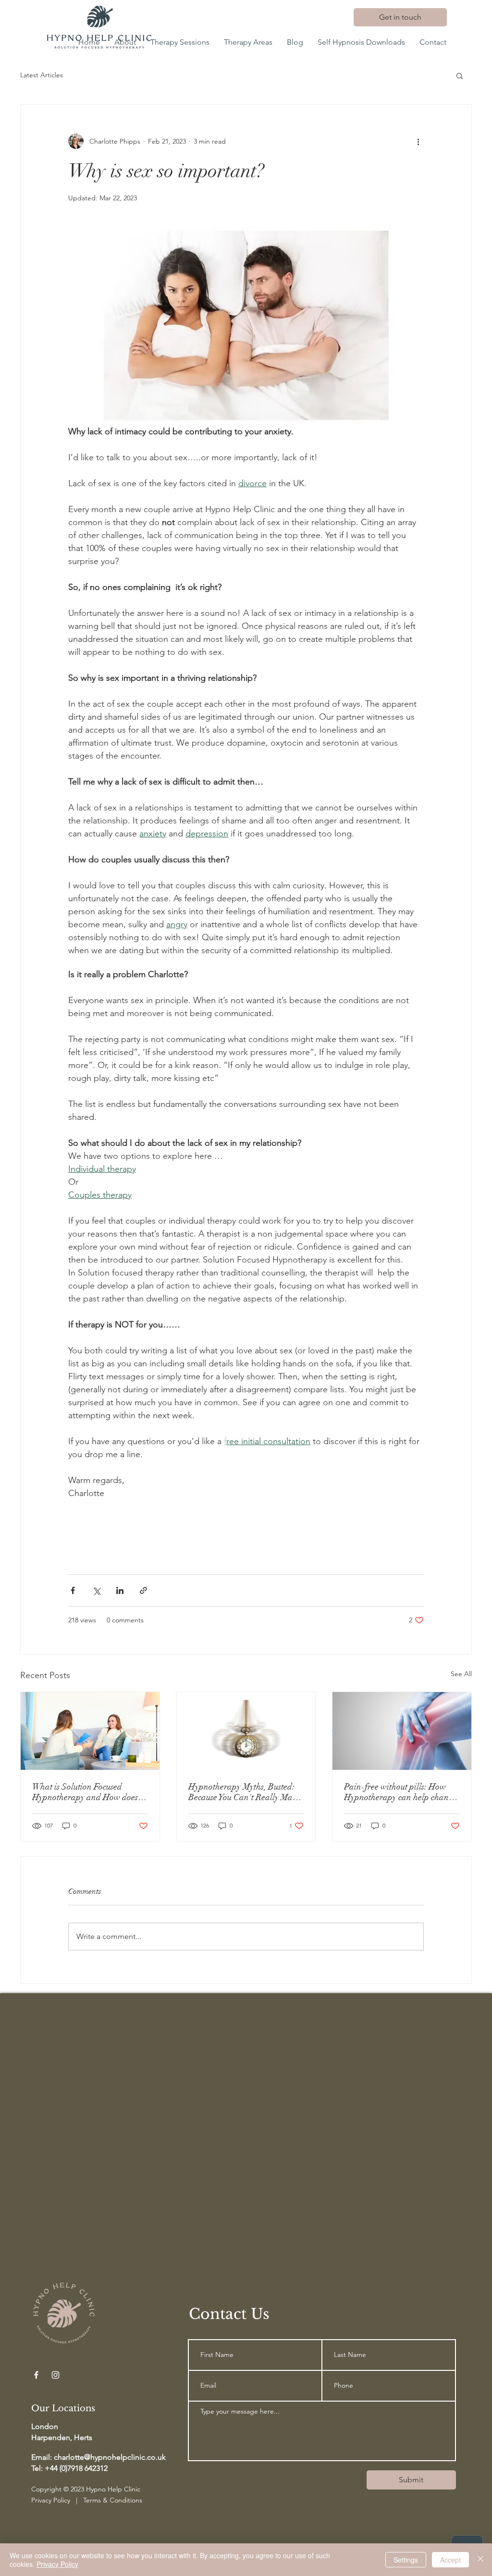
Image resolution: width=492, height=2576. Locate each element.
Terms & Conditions (113, 2500)
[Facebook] (36, 2375)
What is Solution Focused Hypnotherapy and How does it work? (88, 1792)
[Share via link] (143, 1590)
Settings (406, 2560)
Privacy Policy (51, 2500)
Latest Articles (42, 75)
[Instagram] (55, 2375)
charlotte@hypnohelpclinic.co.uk (110, 2457)
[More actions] (418, 141)
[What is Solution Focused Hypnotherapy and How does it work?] (90, 1731)
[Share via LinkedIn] (120, 1590)
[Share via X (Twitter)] (96, 1590)
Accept (450, 2560)
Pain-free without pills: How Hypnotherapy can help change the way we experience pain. (400, 1792)
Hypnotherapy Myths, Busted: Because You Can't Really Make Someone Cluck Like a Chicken (245, 1792)
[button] (460, 75)
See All (461, 1674)
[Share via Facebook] (73, 1590)
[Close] (480, 2560)
